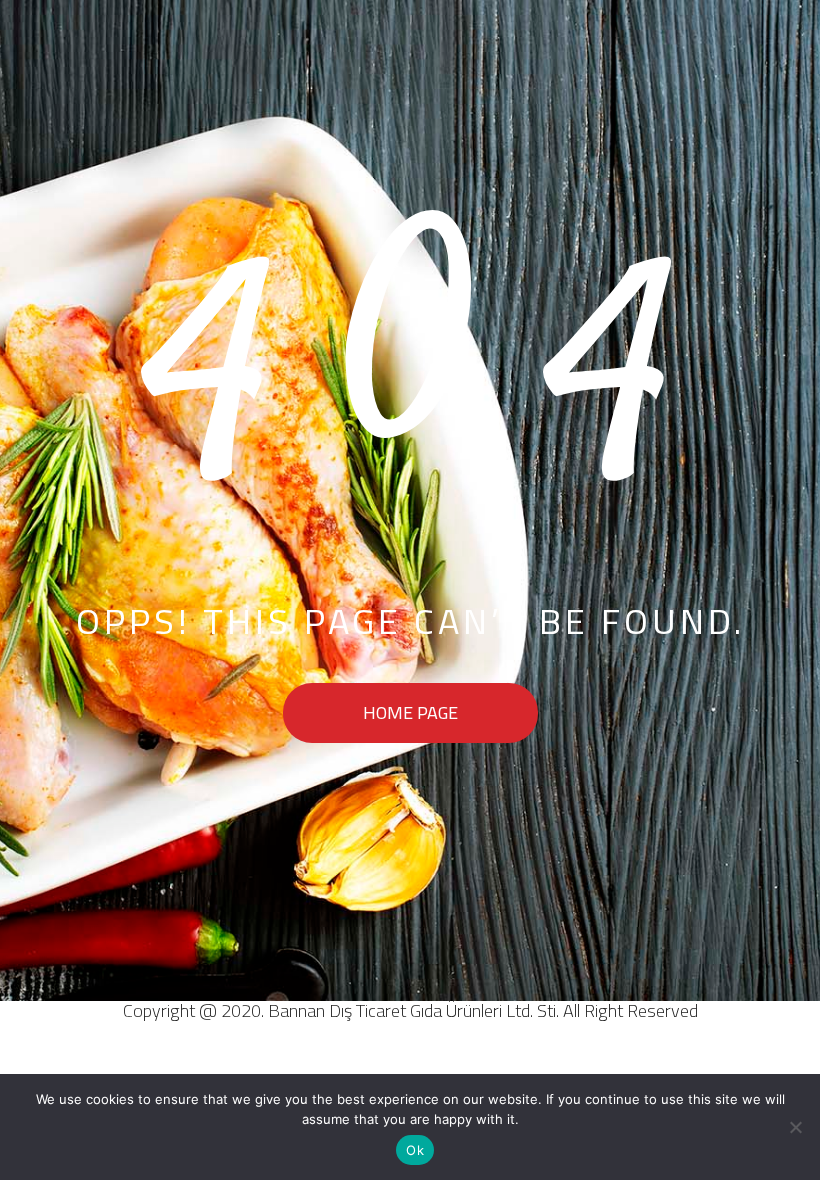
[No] (795, 1127)
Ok (415, 1150)
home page (410, 712)
